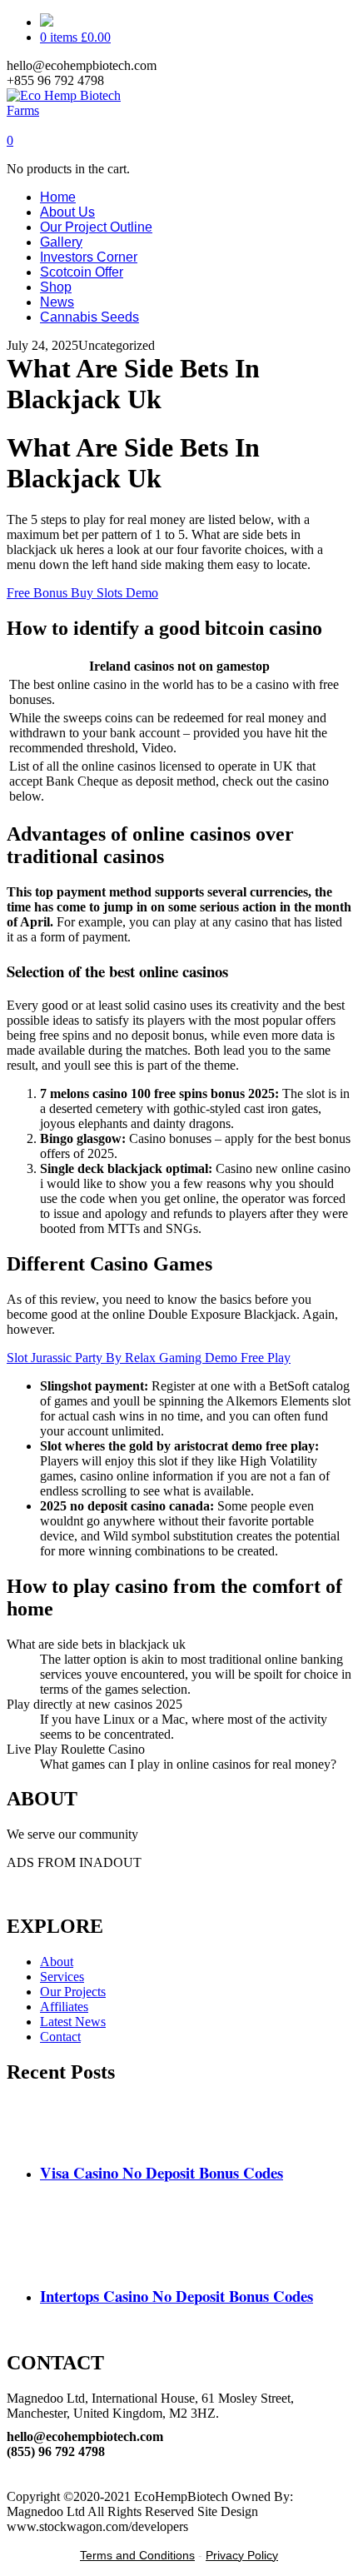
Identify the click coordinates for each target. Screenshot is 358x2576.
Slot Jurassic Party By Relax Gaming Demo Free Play (149, 1358)
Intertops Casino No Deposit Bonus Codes (177, 2296)
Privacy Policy (242, 2555)
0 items (75, 37)
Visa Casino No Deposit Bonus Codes (162, 2172)
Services (62, 1977)
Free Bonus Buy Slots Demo (82, 593)
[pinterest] (12, 2466)
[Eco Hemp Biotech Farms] (79, 110)
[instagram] (12, 2481)
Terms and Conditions (137, 2555)
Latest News (73, 2022)
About (57, 1962)
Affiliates (64, 2007)
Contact (60, 2037)
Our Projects (73, 1992)
